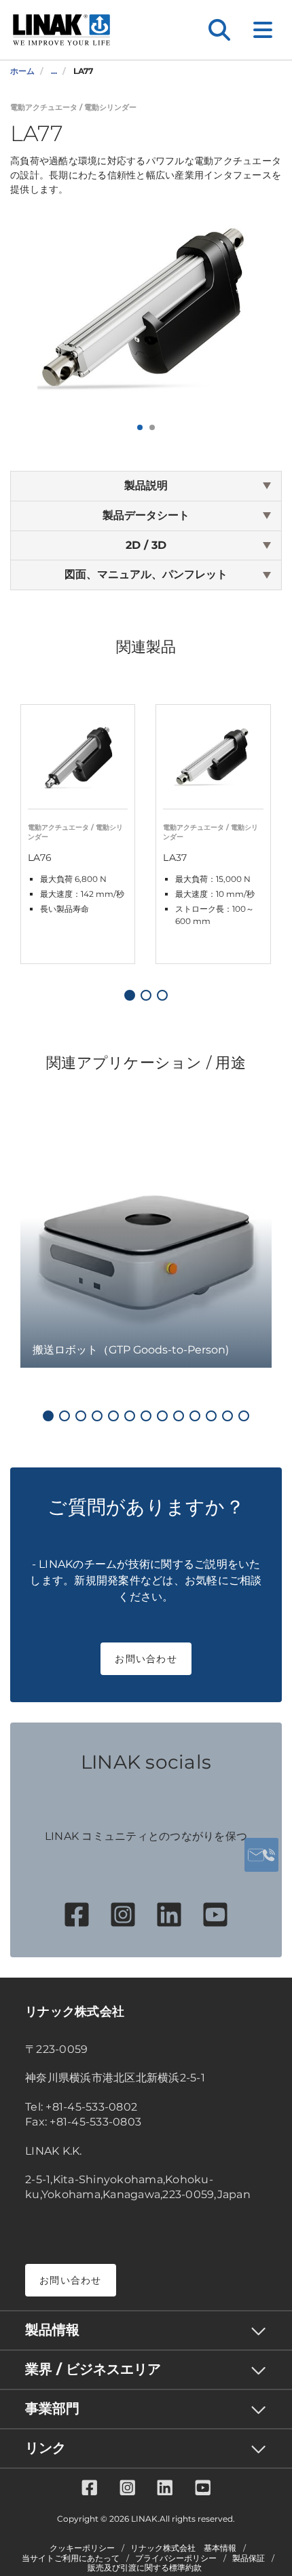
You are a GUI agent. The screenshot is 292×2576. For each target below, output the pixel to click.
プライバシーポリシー (176, 2558)
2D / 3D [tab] (146, 545)
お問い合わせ (146, 1659)
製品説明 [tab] (146, 485)
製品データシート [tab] (146, 515)
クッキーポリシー (82, 2548)
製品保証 (249, 2558)
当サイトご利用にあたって (71, 2558)
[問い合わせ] (261, 1855)
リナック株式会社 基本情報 (183, 2548)
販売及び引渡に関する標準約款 (145, 2568)
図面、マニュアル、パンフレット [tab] (146, 574)
